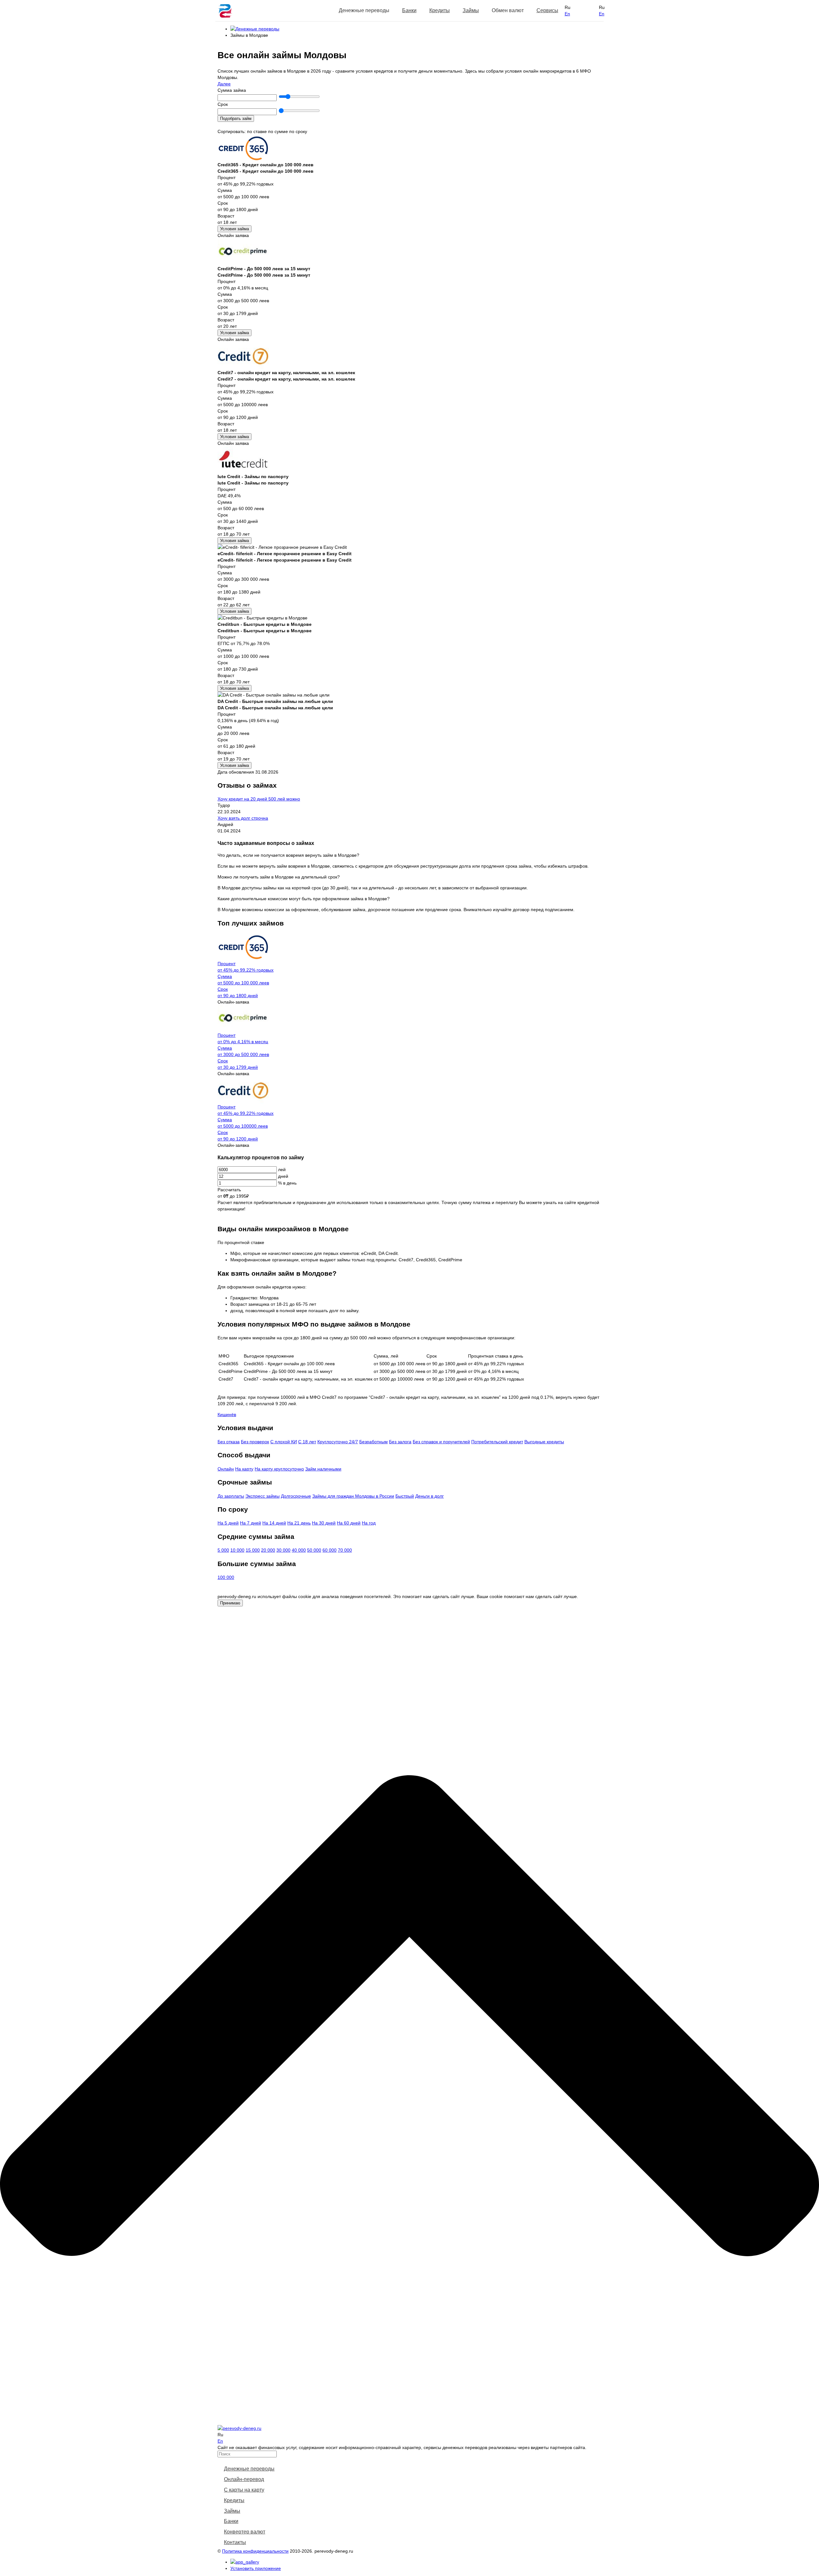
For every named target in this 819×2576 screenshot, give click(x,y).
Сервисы (547, 10)
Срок (223, 104)
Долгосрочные (296, 1496)
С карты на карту (244, 2490)
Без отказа (229, 1442)
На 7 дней (250, 1523)
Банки (409, 10)
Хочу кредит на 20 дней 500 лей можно (259, 799)
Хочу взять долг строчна (243, 818)
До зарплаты (231, 1496)
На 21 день (299, 1523)
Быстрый (405, 1496)
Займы (471, 10)
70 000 (345, 1550)
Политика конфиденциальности (255, 2551)
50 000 (314, 1550)
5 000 (223, 1550)
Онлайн (226, 1469)
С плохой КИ (284, 1442)
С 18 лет (307, 1442)
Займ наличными (323, 1469)
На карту (244, 1469)
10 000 (237, 1550)
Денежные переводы (249, 2469)
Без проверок (255, 1442)
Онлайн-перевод (244, 2479)
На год (369, 1523)
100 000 (226, 1577)
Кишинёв (227, 1414)
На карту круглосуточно (279, 1469)
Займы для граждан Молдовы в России (353, 1496)
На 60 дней (349, 1523)
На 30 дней (324, 1523)
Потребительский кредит (497, 1442)
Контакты (235, 2542)
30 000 (283, 1550)
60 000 (330, 1550)
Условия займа (235, 229)
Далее (224, 84)
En (567, 14)
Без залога (400, 1442)
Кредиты (440, 10)
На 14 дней (274, 1523)
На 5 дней (228, 1523)
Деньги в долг (429, 1496)
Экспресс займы (262, 1496)
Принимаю (230, 1603)
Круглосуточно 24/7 (338, 1442)
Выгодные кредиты (544, 1442)
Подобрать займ (236, 118)
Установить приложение (256, 2568)
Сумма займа (232, 90)
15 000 (253, 1550)
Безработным (374, 1442)
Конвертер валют (245, 2532)
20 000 (268, 1550)
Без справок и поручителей (441, 1442)
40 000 (299, 1550)
